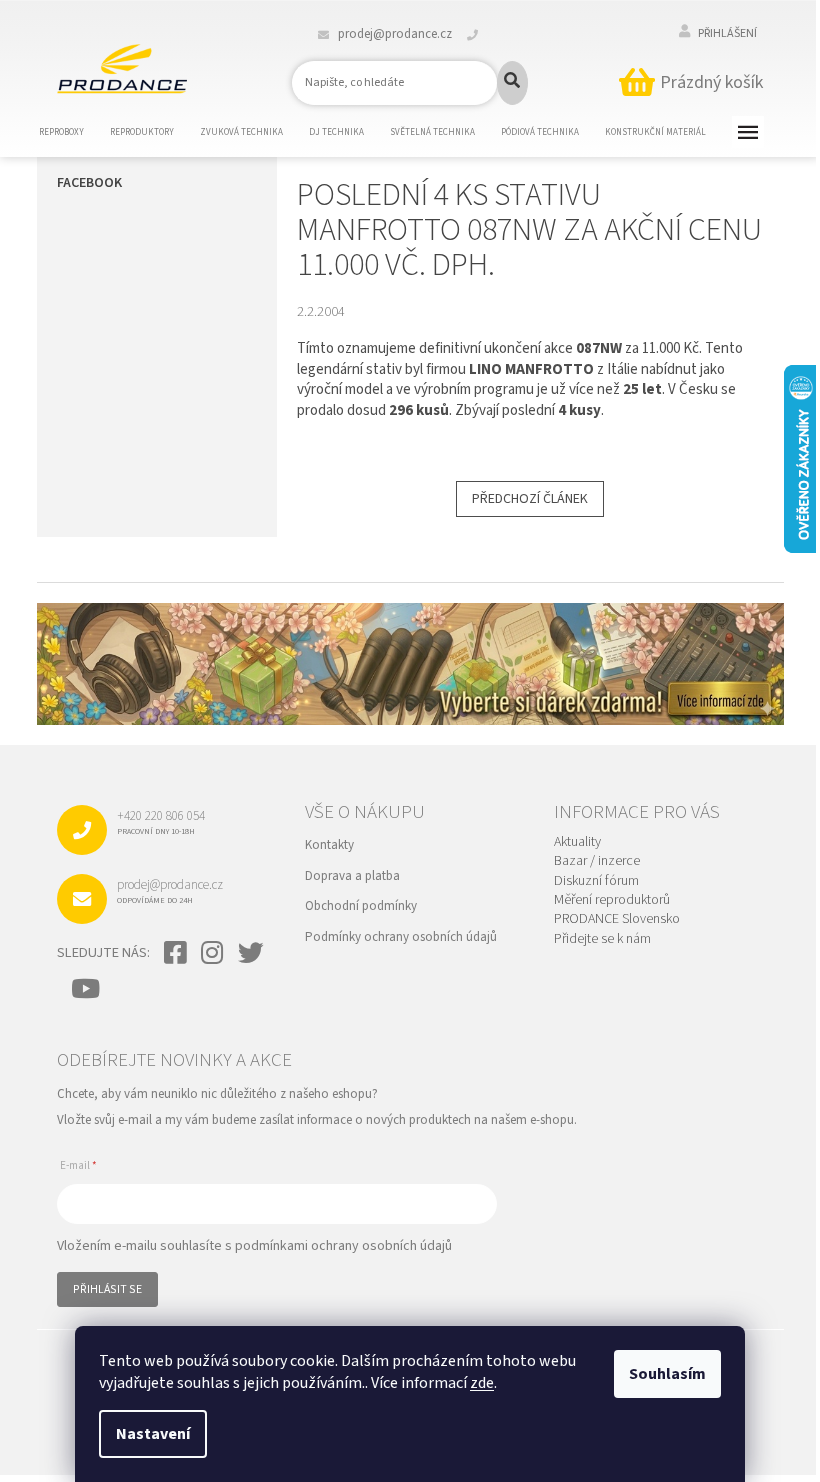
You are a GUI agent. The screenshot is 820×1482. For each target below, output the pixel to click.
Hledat (512, 83)
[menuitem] (74, 133)
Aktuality (577, 842)
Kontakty (329, 845)
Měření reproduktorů (612, 900)
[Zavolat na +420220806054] (484, 34)
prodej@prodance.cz (170, 891)
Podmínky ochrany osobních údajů (401, 937)
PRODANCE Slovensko (617, 919)
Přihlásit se (107, 1289)
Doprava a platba (352, 876)
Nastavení (153, 1434)
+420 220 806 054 (161, 822)
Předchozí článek (530, 499)
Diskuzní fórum (596, 881)
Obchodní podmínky (361, 906)
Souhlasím (667, 1374)
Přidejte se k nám (602, 939)
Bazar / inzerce (597, 861)
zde (482, 1383)
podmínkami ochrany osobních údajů (343, 1246)
